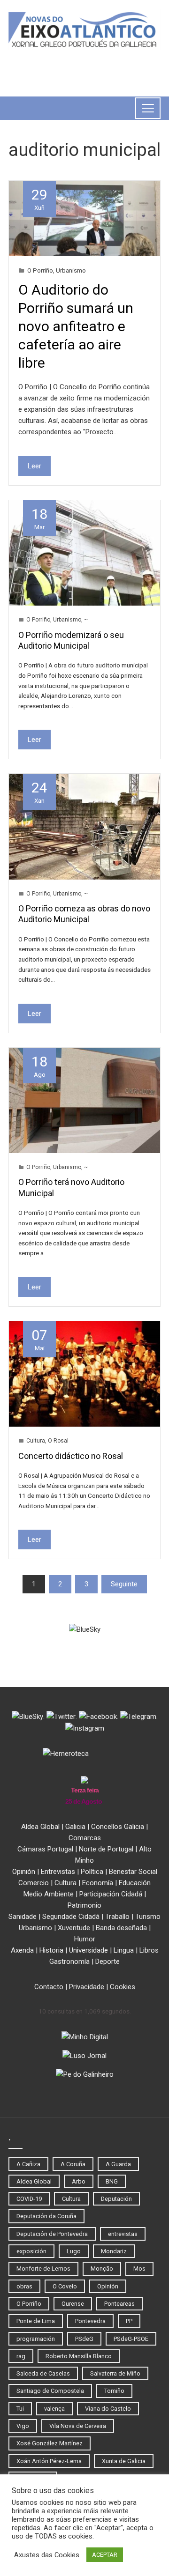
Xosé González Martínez (50, 2443)
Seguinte (124, 1584)
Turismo (148, 1917)
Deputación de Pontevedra (52, 2234)
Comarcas (85, 1838)
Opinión (24, 1872)
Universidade (88, 1950)
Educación (135, 1883)
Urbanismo (71, 270)
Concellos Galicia (118, 1827)
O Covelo (65, 2286)
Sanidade (23, 1917)
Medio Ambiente (49, 1894)
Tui (20, 2409)
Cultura (36, 1441)
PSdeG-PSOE (131, 2339)
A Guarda (118, 2164)
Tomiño (114, 2391)
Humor (85, 1939)
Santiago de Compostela (50, 2391)
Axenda (22, 1950)
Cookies (123, 1987)
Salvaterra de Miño (115, 2373)
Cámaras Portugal (45, 1849)
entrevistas (123, 2234)
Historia (51, 1950)
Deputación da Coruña (46, 2216)
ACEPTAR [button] (105, 2555)
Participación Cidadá (111, 1894)
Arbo (79, 2181)
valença (54, 2409)
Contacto (49, 1987)
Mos (139, 2269)
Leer (35, 466)
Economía (98, 1883)
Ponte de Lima (36, 2321)
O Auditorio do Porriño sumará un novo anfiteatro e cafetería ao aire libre (76, 326)
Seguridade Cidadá (71, 1917)
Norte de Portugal (106, 1849)
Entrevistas (58, 1872)
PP (129, 2321)
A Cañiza (28, 2164)
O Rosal (58, 1441)
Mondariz (114, 2251)
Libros (149, 1950)
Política (92, 1872)
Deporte (108, 1962)
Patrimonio (84, 1905)
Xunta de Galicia (124, 2461)
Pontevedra (90, 2321)
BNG (112, 2181)
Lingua (124, 1950)
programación (36, 2339)
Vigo (23, 2426)
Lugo (74, 2251)
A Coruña (73, 2164)
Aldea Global (40, 1827)
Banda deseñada (121, 1928)
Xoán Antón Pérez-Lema (49, 2461)
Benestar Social (133, 1872)
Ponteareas (119, 2304)
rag (21, 2356)
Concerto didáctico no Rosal (71, 1456)
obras (24, 2286)
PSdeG (84, 2339)
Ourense (73, 2304)
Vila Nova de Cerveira (78, 2426)
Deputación (116, 2199)
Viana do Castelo (108, 2409)
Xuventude (74, 1928)
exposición (31, 2251)
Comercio (34, 1883)
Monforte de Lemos (43, 2269)
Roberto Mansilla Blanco (79, 2356)
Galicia (75, 1827)
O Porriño (40, 270)
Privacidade (87, 1987)
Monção (102, 2269)
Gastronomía (69, 1962)
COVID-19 (29, 2199)
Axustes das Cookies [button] (47, 2555)
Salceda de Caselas (43, 2373)
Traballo (117, 1917)
